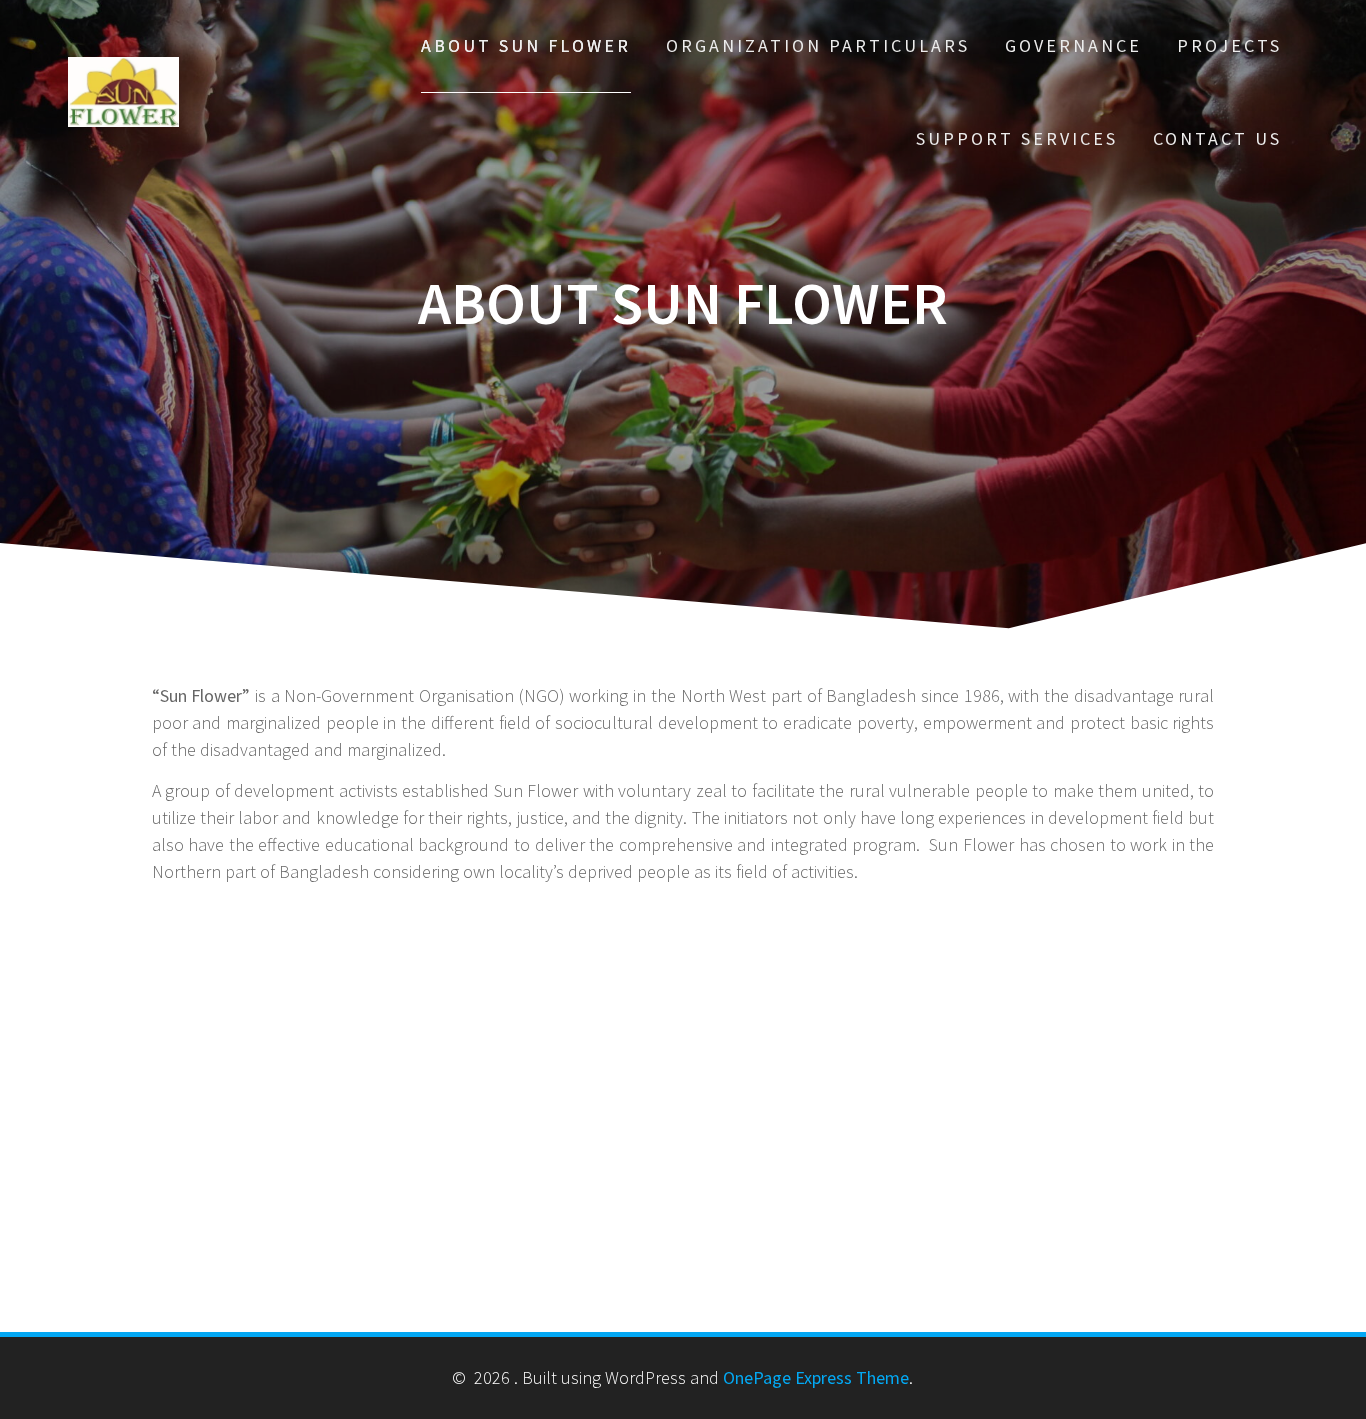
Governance (1073, 45)
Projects (1229, 45)
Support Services (1017, 138)
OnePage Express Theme (816, 1377)
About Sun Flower (526, 45)
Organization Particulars (818, 45)
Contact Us (1217, 138)
